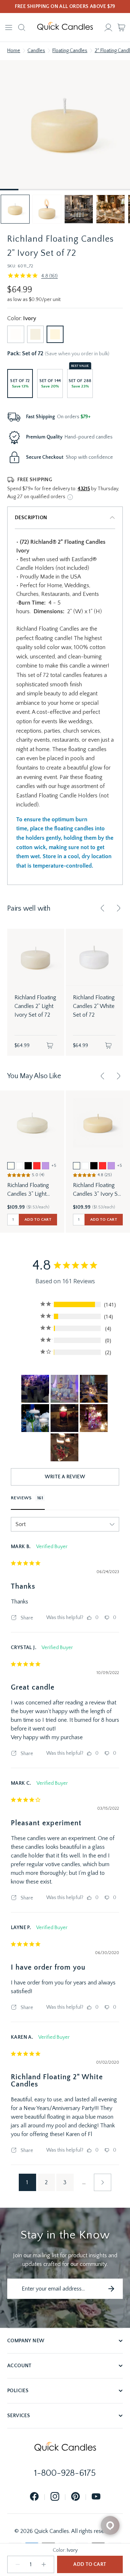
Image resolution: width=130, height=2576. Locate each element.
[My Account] (108, 27)
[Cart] (121, 27)
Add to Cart (90, 2564)
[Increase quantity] (44, 2564)
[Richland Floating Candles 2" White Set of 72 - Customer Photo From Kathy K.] (64, 1447)
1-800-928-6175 (65, 2473)
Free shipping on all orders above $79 (65, 7)
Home (14, 51)
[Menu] (9, 27)
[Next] (118, 908)
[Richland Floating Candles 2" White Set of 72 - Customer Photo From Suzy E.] (64, 1418)
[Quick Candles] (65, 27)
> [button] (103, 2182)
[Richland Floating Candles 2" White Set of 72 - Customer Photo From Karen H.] (35, 1418)
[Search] (22, 27)
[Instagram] (55, 2497)
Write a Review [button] (65, 1477)
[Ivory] (55, 334)
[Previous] (103, 908)
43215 (84, 489)
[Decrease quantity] (18, 2564)
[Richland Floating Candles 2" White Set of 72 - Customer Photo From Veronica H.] (35, 1389)
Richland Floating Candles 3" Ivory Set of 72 (98, 1190)
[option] (11, 1166)
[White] (16, 334)
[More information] (70, 497)
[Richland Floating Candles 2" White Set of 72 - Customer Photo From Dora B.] (94, 1418)
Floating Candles (70, 51)
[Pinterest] (75, 2497)
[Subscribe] (111, 2289)
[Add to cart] (50, 1046)
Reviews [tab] (21, 1498)
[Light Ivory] (36, 334)
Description (31, 518)
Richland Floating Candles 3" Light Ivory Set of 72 (28, 1190)
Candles (36, 51)
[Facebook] (34, 2497)
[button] (15, 209)
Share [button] (26, 1618)
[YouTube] (96, 2497)
